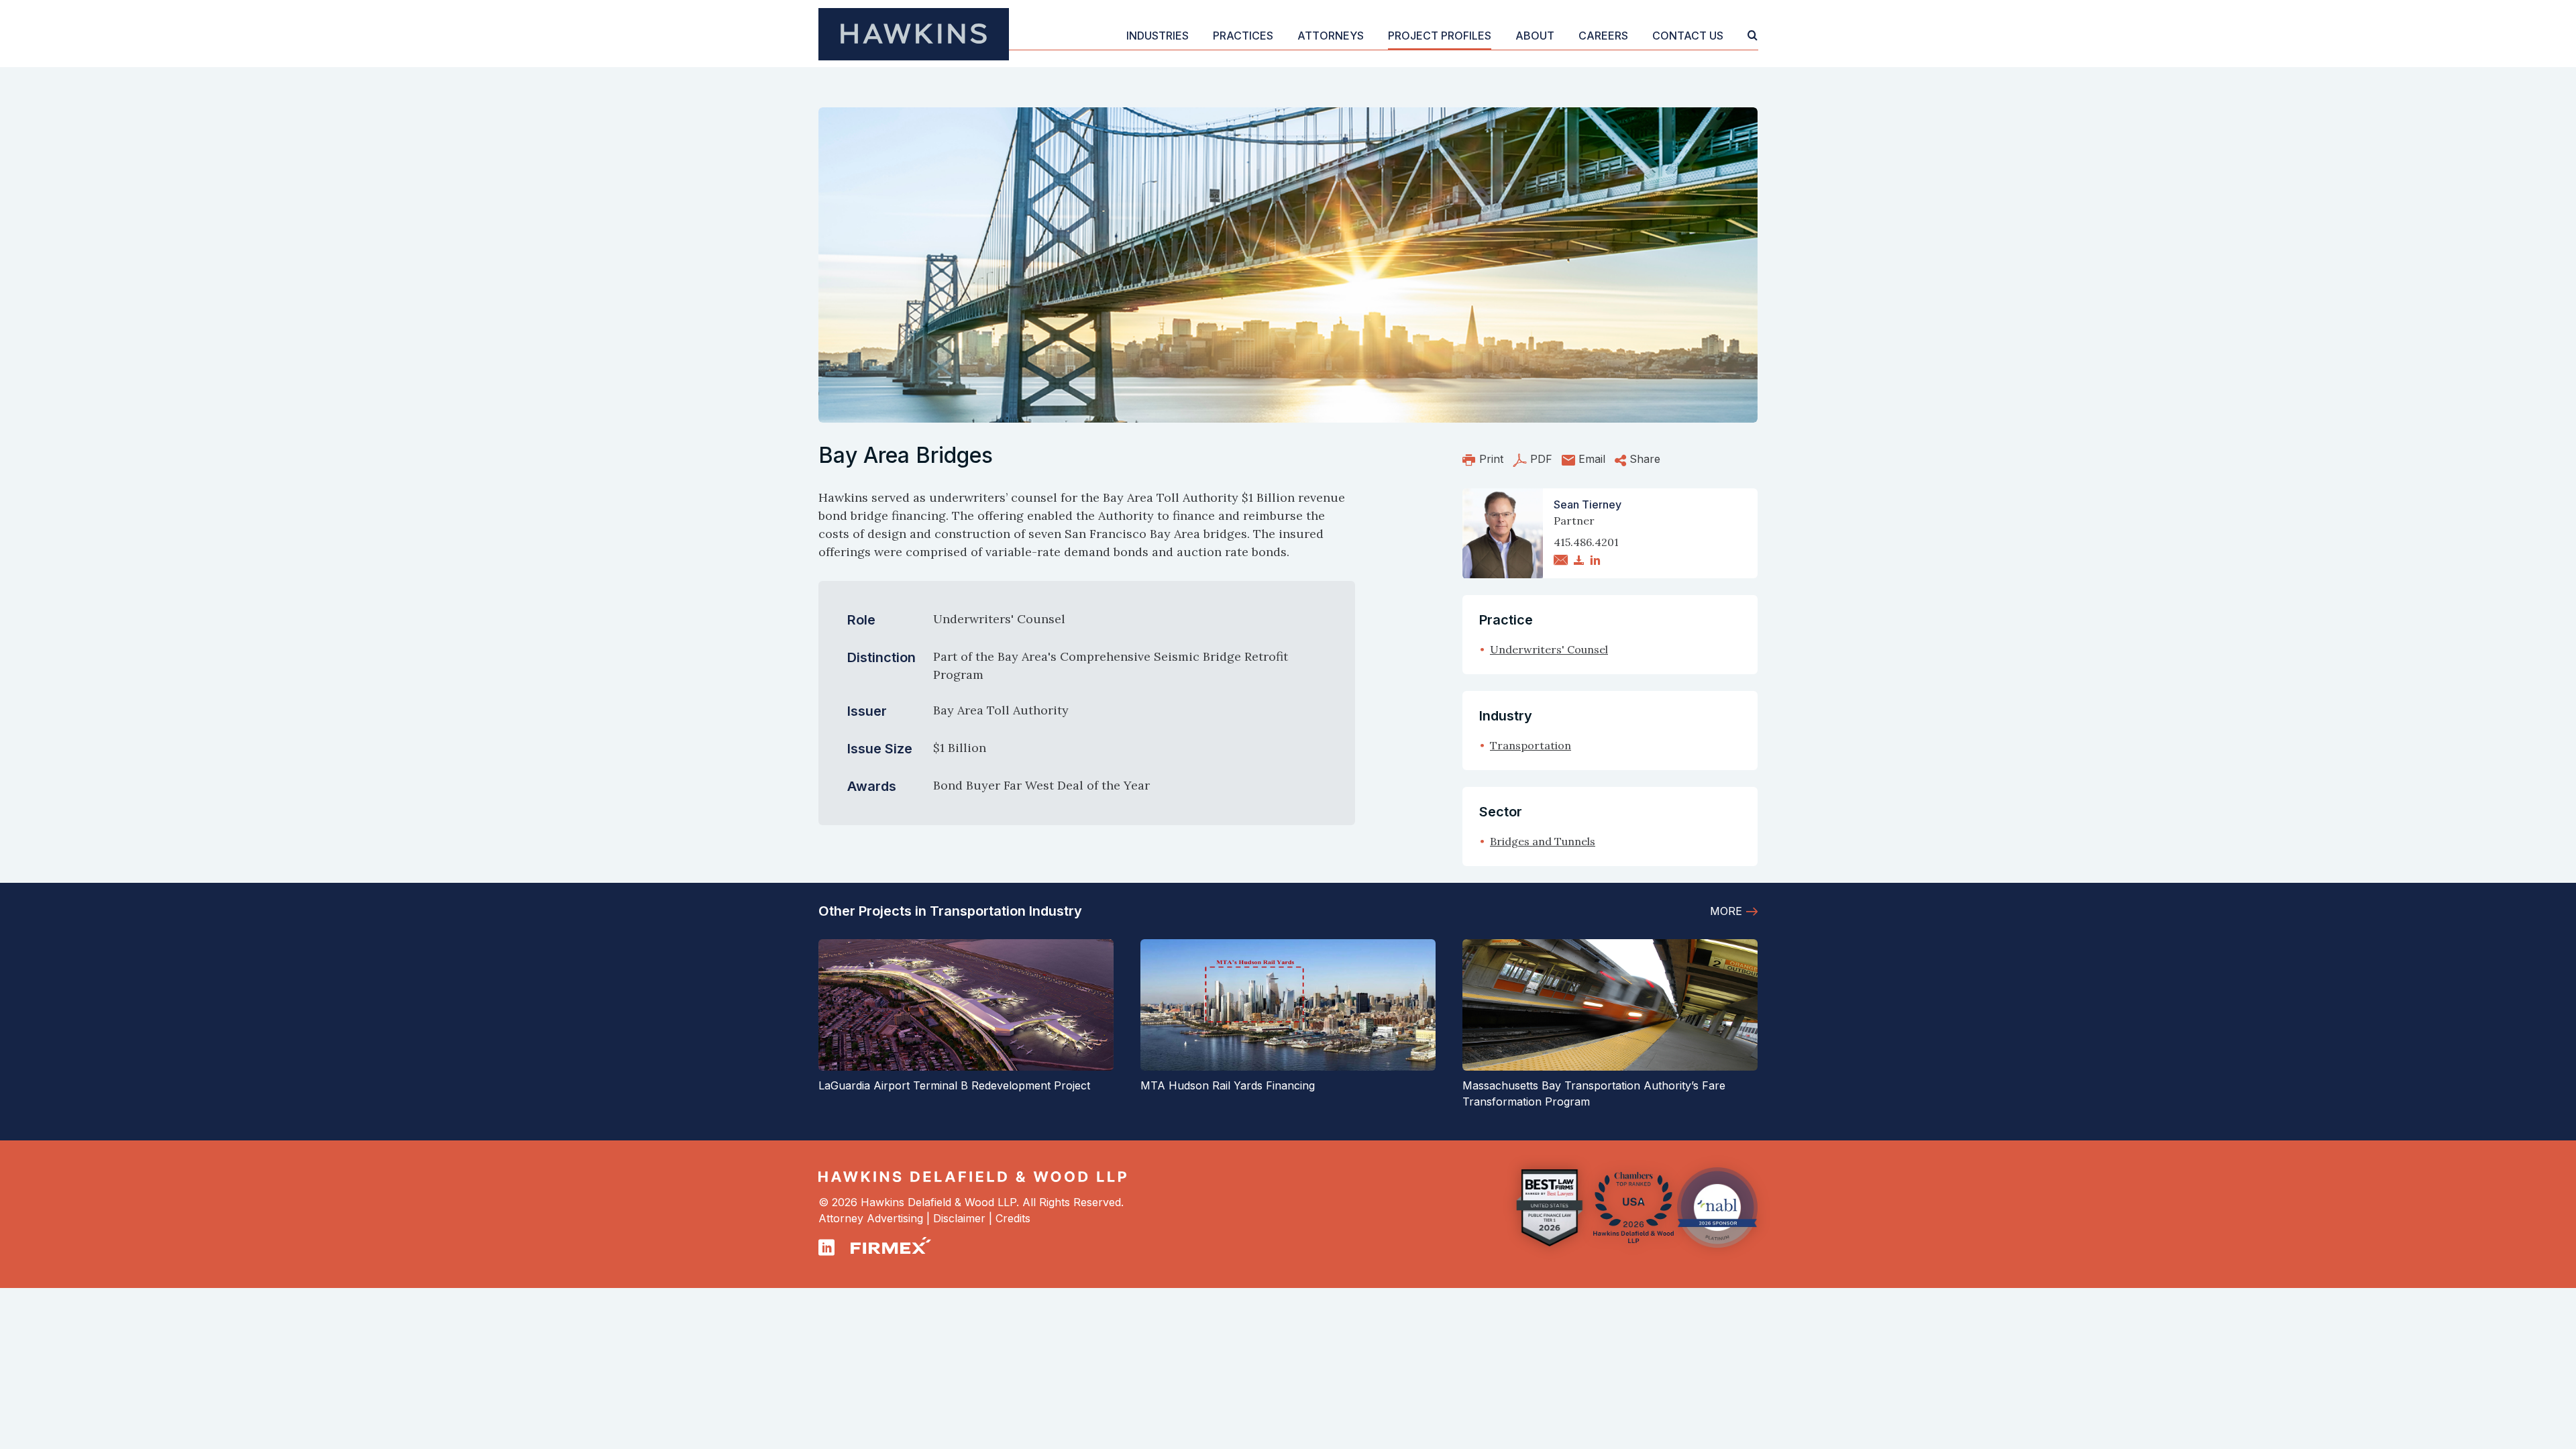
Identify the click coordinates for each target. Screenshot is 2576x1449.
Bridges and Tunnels (1543, 841)
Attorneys (1331, 36)
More (1726, 911)
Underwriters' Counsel (1549, 649)
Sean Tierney (1588, 504)
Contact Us (1688, 36)
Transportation (1531, 745)
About (1535, 36)
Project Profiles (1440, 36)
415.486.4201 (1586, 542)
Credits (1013, 1218)
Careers (1603, 36)
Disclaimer (959, 1218)
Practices (1243, 36)
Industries (1158, 36)
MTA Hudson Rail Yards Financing (1228, 1085)
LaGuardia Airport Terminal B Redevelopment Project (954, 1085)
